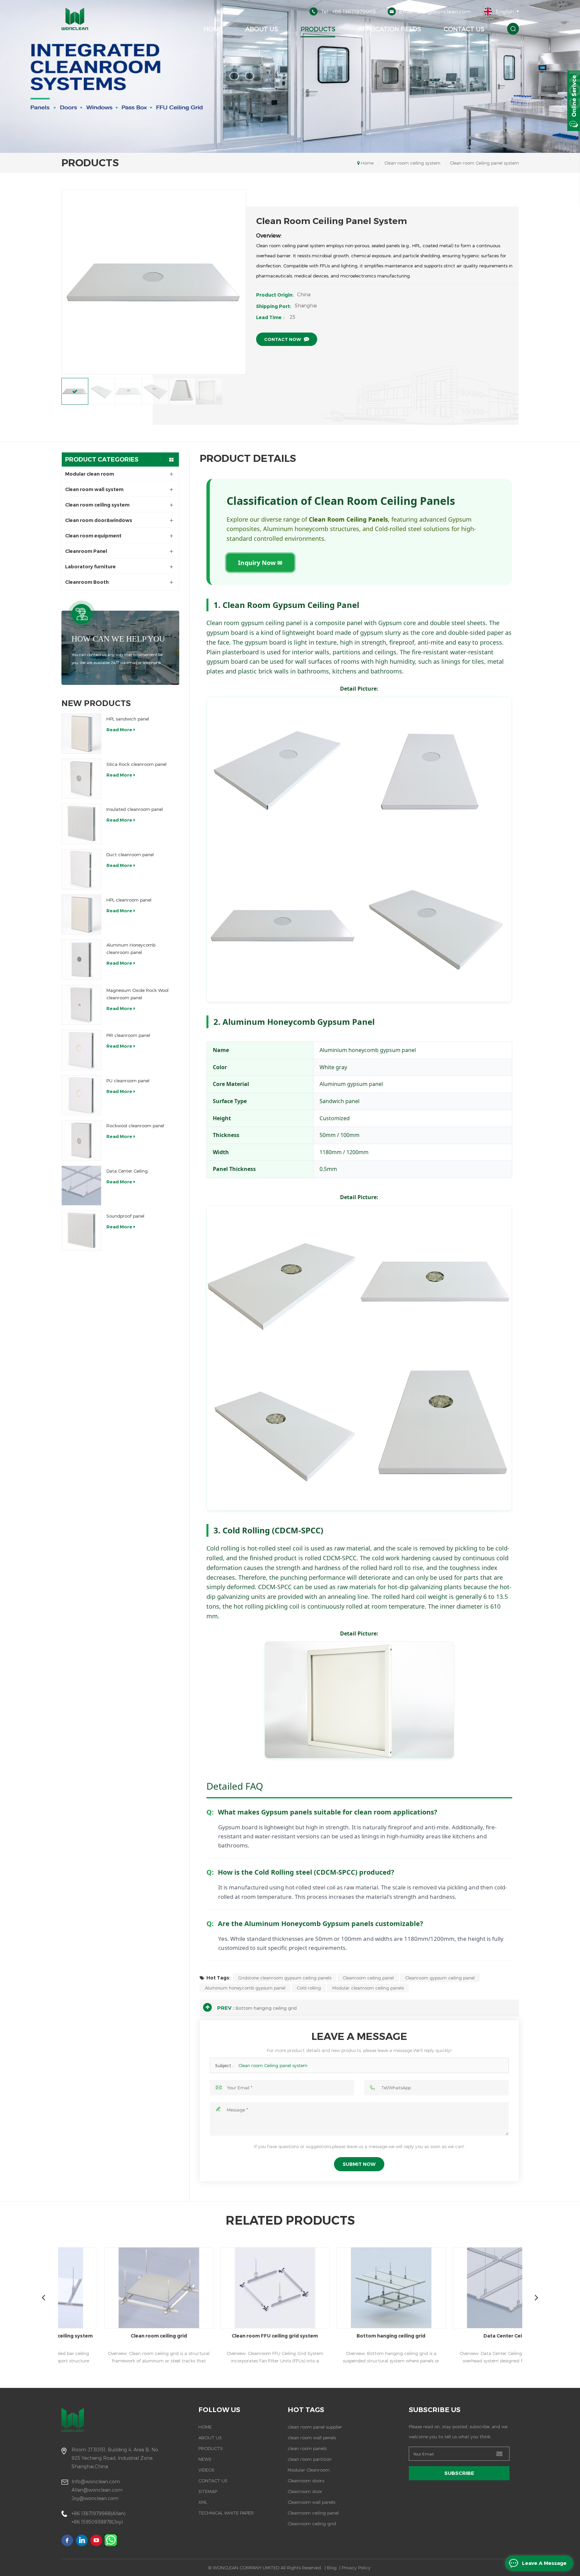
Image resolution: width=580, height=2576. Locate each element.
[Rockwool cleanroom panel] (82, 1140)
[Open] (574, 101)
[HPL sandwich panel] (82, 734)
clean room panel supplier (315, 2427)
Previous (44, 2297)
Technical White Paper (226, 2513)
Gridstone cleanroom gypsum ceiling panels (285, 1978)
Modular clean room (90, 474)
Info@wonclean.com (96, 2481)
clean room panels (307, 2448)
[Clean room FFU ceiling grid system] (167, 2288)
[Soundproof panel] (82, 1231)
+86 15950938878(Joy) (97, 2522)
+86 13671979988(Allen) (99, 2513)
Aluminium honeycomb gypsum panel (245, 1988)
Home (213, 29)
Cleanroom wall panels (311, 2502)
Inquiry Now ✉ (260, 563)
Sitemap (208, 2491)
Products (318, 29)
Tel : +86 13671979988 (348, 11)
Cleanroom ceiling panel (368, 1978)
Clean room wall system (94, 489)
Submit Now (359, 2164)
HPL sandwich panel (128, 719)
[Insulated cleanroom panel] (82, 824)
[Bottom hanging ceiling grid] (283, 2288)
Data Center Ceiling (127, 1171)
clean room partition (310, 2459)
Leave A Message (544, 2563)
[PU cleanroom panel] (82, 1095)
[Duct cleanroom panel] (82, 869)
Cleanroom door (305, 2491)
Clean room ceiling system (412, 163)
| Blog (331, 2568)
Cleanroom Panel (86, 551)
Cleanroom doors (306, 2481)
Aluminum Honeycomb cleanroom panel (131, 949)
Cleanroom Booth (87, 582)
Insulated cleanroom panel (135, 809)
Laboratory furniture (90, 567)
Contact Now (283, 339)
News (205, 2459)
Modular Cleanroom (309, 2470)
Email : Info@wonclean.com (435, 11)
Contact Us (464, 29)
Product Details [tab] (248, 459)
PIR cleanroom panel (128, 1035)
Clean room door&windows (99, 520)
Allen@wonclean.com (97, 2490)
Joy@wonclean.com (95, 2498)
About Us (210, 2438)
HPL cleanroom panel (129, 900)
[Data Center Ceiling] (82, 1186)
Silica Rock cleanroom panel (136, 764)
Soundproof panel (125, 1216)
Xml (203, 2502)
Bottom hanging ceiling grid (266, 2008)
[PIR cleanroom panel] (82, 1050)
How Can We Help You (118, 639)
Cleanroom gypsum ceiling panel (440, 1978)
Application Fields (390, 29)
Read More (119, 730)
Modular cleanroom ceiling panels (368, 1988)
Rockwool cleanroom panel (135, 1126)
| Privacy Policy (355, 2568)
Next (537, 2297)
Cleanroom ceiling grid (312, 2524)
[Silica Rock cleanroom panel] (82, 779)
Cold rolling (309, 1988)
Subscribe (459, 2473)
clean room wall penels (312, 2438)
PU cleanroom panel (128, 1081)
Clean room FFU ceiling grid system (167, 2336)
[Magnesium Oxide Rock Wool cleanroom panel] (82, 1005)
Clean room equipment (93, 536)
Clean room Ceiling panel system (273, 2065)
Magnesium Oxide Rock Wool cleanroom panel (137, 994)
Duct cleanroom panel (130, 855)
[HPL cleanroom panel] (82, 915)
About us (262, 29)
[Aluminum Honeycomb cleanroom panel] (82, 960)
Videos (206, 2470)
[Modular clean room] (515, 2288)
